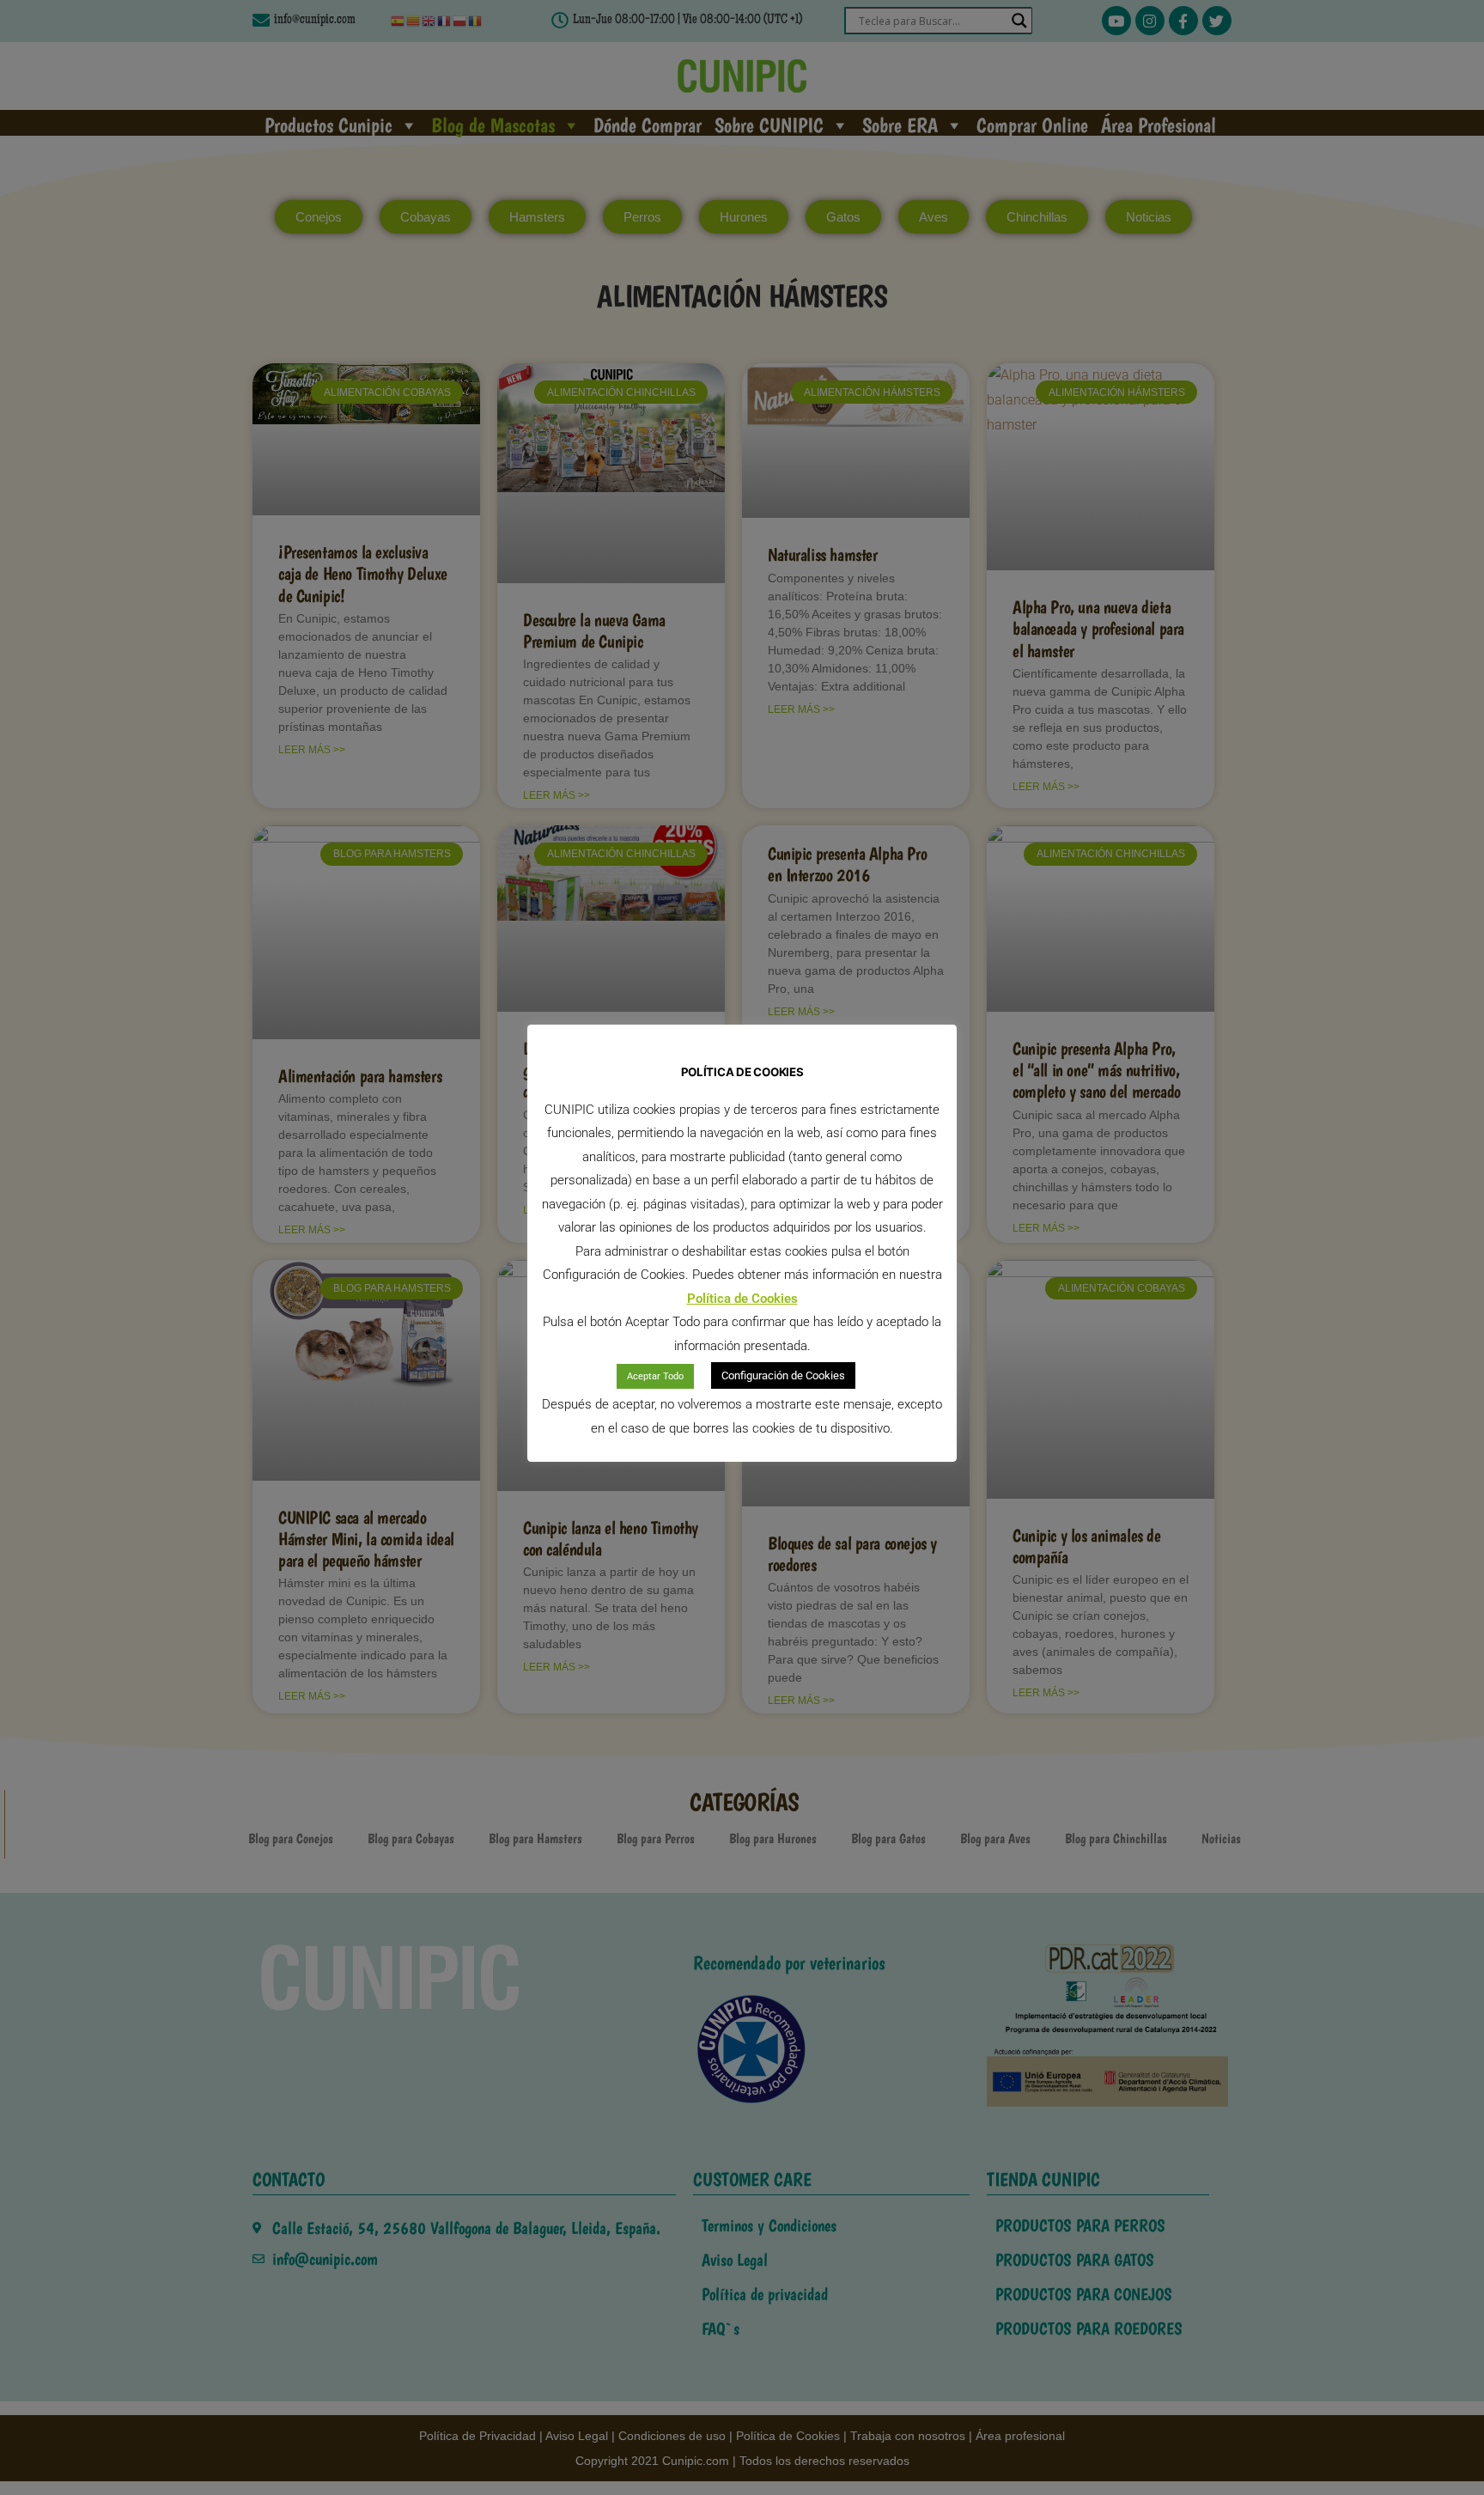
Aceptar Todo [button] (655, 1376)
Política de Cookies (742, 1299)
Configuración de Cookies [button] (783, 1375)
